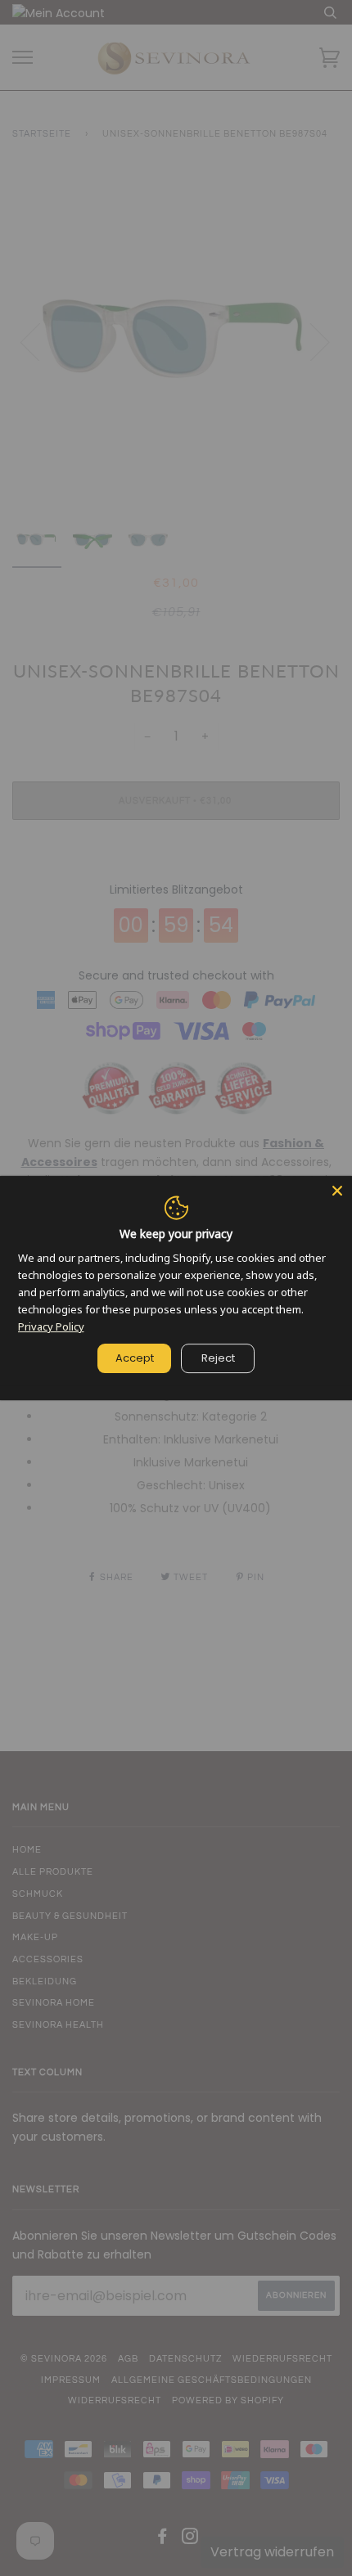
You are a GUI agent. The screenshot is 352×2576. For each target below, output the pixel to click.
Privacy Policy (51, 1326)
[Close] (337, 1191)
